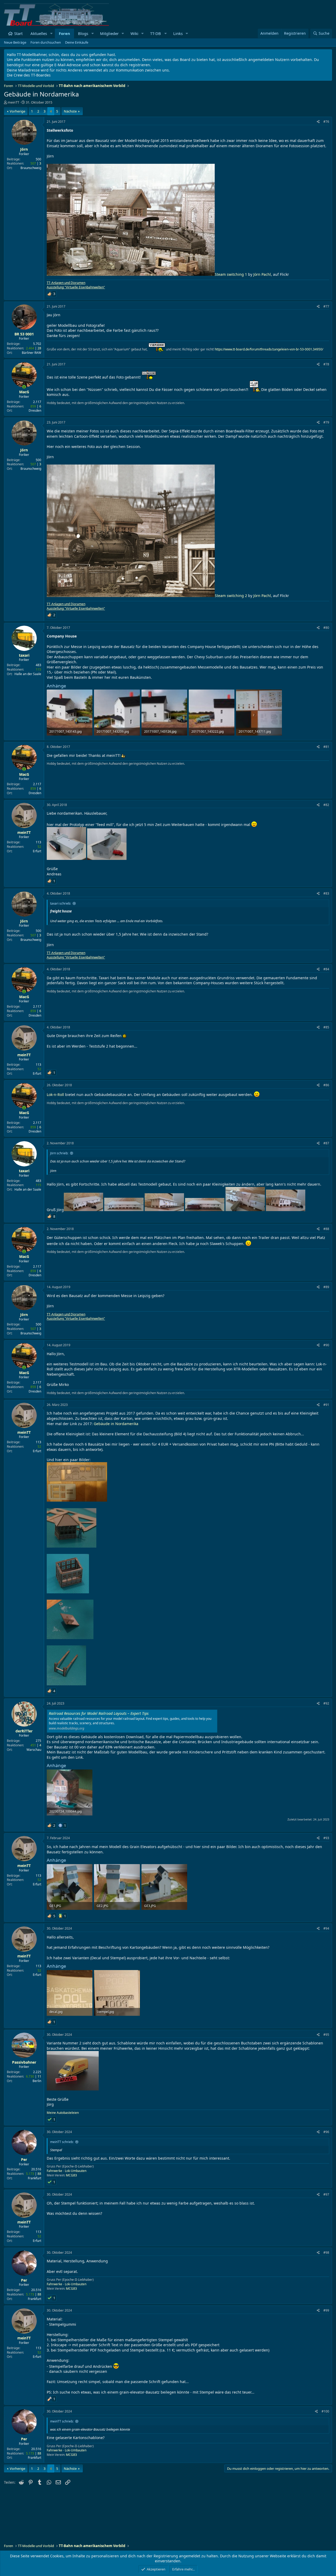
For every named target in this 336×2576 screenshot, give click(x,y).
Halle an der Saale (28, 674)
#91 (326, 1405)
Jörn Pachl (262, 274)
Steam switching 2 (231, 596)
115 (38, 669)
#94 (326, 1928)
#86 (326, 1085)
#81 (326, 747)
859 (33, 406)
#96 (326, 2132)
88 (39, 2174)
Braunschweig (31, 168)
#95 (326, 2035)
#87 (326, 1143)
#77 (326, 306)
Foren (64, 33)
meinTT (13, 102)
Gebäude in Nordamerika (116, 1424)
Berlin (37, 2081)
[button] (51, 34)
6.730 (30, 2076)
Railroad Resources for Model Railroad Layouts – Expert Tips (99, 1713)
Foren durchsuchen (46, 42)
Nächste (70, 111)
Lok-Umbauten (76, 2171)
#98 (326, 2253)
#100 (325, 2411)
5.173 (30, 2174)
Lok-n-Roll (55, 1095)
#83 (326, 893)
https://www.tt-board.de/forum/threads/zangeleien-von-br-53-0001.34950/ (269, 349)
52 (39, 847)
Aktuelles (39, 33)
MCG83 (71, 2175)
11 (39, 2076)
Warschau (34, 1750)
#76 (326, 122)
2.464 (30, 348)
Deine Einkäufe (77, 42)
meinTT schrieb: (62, 2142)
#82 (326, 805)
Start (18, 33)
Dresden (35, 410)
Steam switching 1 (231, 274)
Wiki (134, 33)
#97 (326, 2194)
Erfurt (37, 851)
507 (33, 163)
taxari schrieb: (61, 903)
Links (178, 33)
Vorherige (17, 111)
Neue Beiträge (15, 42)
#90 (326, 1345)
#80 (326, 628)
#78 (326, 364)
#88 (326, 1229)
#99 (326, 2310)
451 (33, 1745)
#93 (326, 1838)
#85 (326, 1027)
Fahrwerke (54, 2171)
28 (39, 348)
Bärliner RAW (31, 353)
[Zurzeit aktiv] (24, 387)
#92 (326, 1703)
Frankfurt (35, 2178)
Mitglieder (109, 33)
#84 (326, 969)
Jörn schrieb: (59, 1153)
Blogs (83, 33)
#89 (326, 1287)
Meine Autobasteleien (63, 2113)
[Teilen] (318, 122)
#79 (326, 422)
